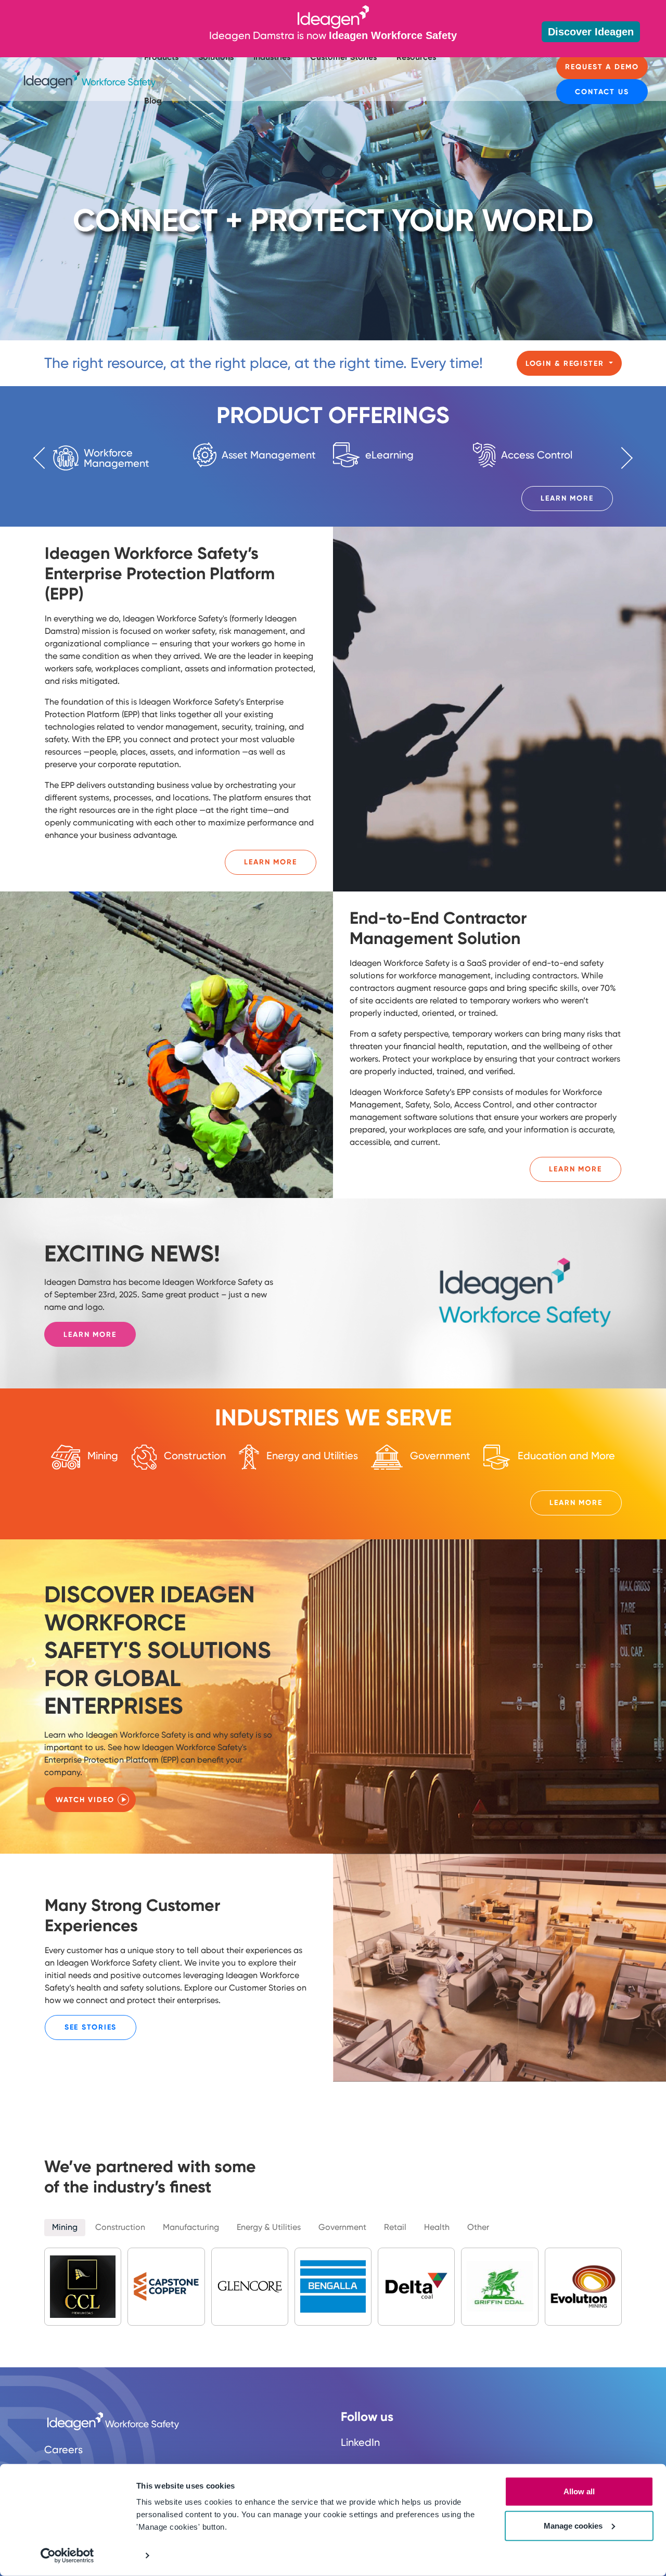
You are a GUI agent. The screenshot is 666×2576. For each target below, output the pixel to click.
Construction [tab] (120, 2227)
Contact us (602, 92)
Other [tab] (478, 2227)
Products (161, 57)
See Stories (91, 2027)
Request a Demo (602, 67)
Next (622, 457)
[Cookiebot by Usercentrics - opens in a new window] (67, 2556)
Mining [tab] (65, 2227)
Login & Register (566, 364)
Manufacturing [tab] (191, 2227)
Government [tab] (342, 2227)
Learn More (567, 498)
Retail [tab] (395, 2227)
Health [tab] (437, 2227)
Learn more (90, 1335)
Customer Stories (343, 57)
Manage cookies (573, 2525)
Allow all (579, 2491)
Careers (63, 2450)
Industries (272, 57)
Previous (44, 457)
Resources (416, 57)
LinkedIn (360, 2442)
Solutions (216, 57)
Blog (153, 101)
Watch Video (85, 1800)
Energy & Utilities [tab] (269, 2227)
